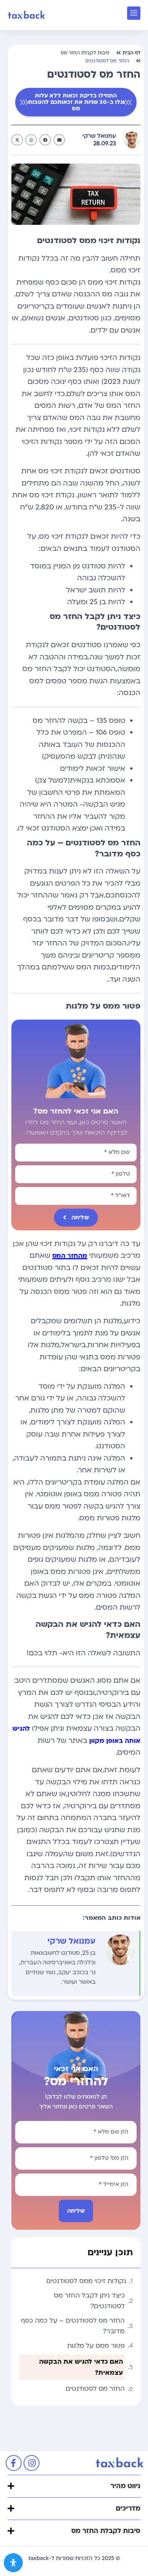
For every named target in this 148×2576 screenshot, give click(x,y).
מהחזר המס (70, 1256)
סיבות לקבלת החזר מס (85, 53)
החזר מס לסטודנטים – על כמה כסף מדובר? (73, 2326)
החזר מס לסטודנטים (95, 2389)
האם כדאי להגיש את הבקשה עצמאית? (81, 2367)
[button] (59, 140)
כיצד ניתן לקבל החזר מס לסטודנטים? (89, 2301)
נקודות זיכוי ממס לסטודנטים (86, 2281)
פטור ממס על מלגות (96, 2346)
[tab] (74, 2486)
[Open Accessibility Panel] (13, 2563)
